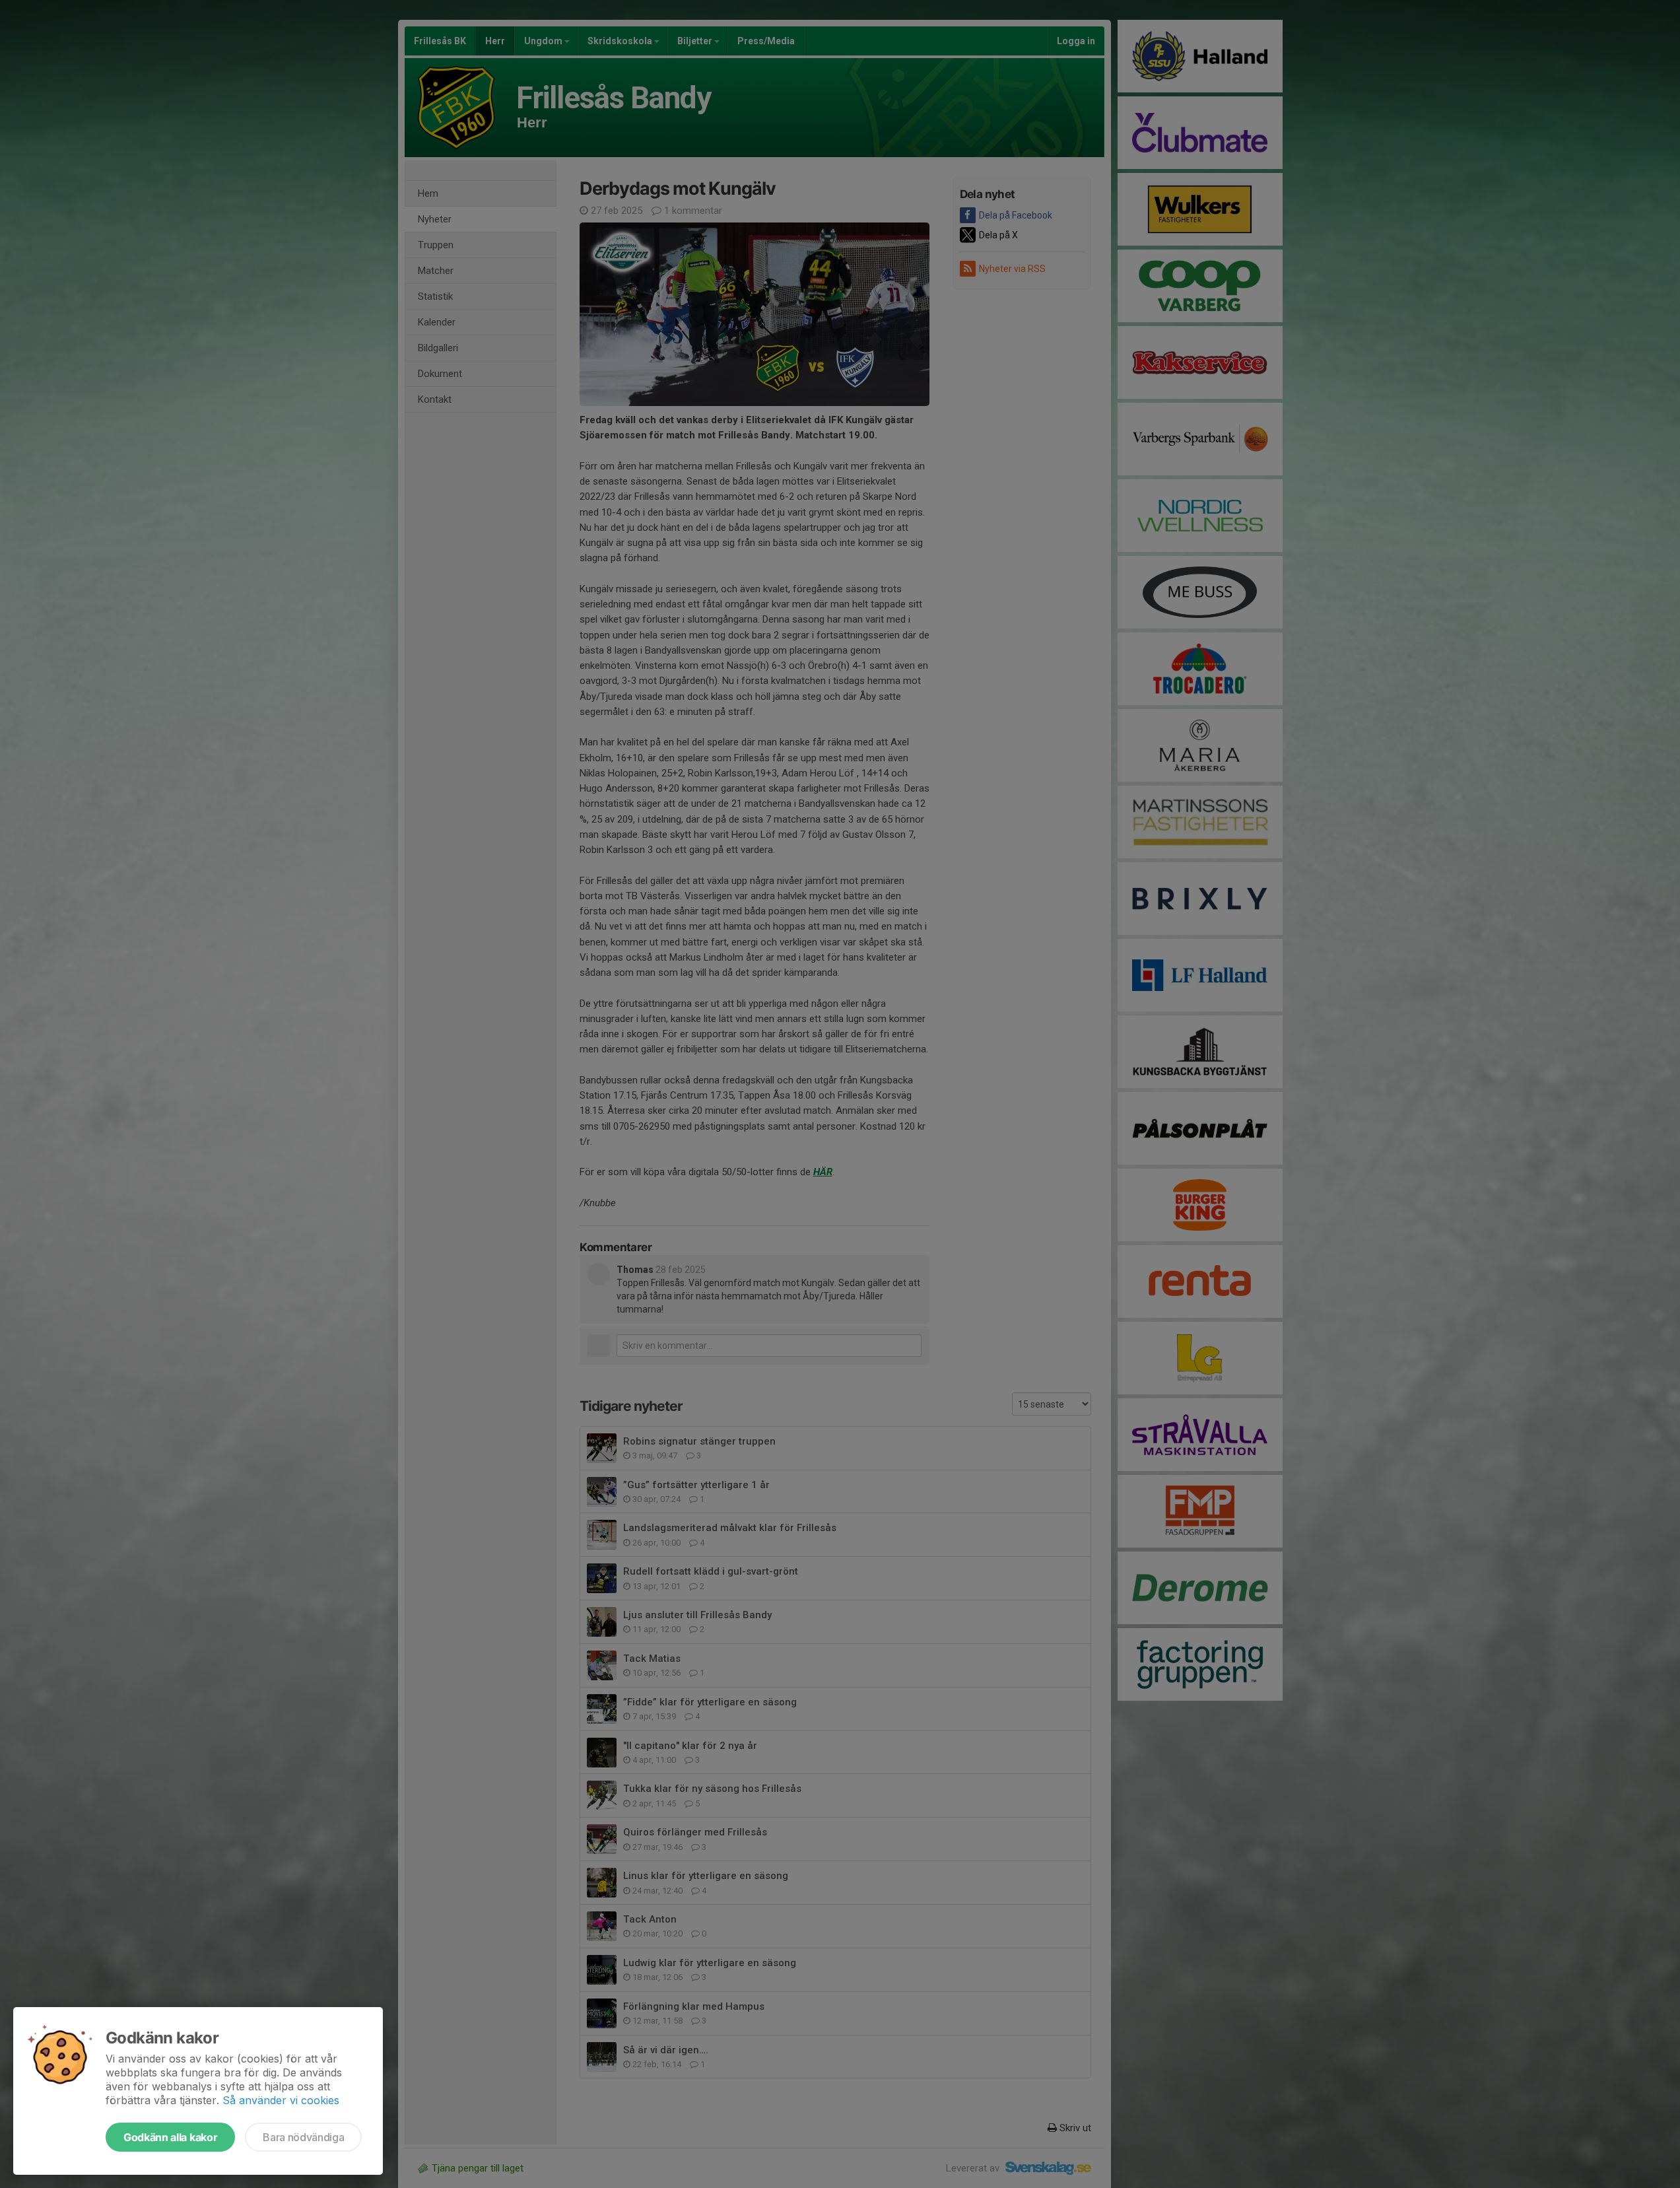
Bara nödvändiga (303, 2137)
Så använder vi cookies (281, 2100)
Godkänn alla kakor (170, 2137)
